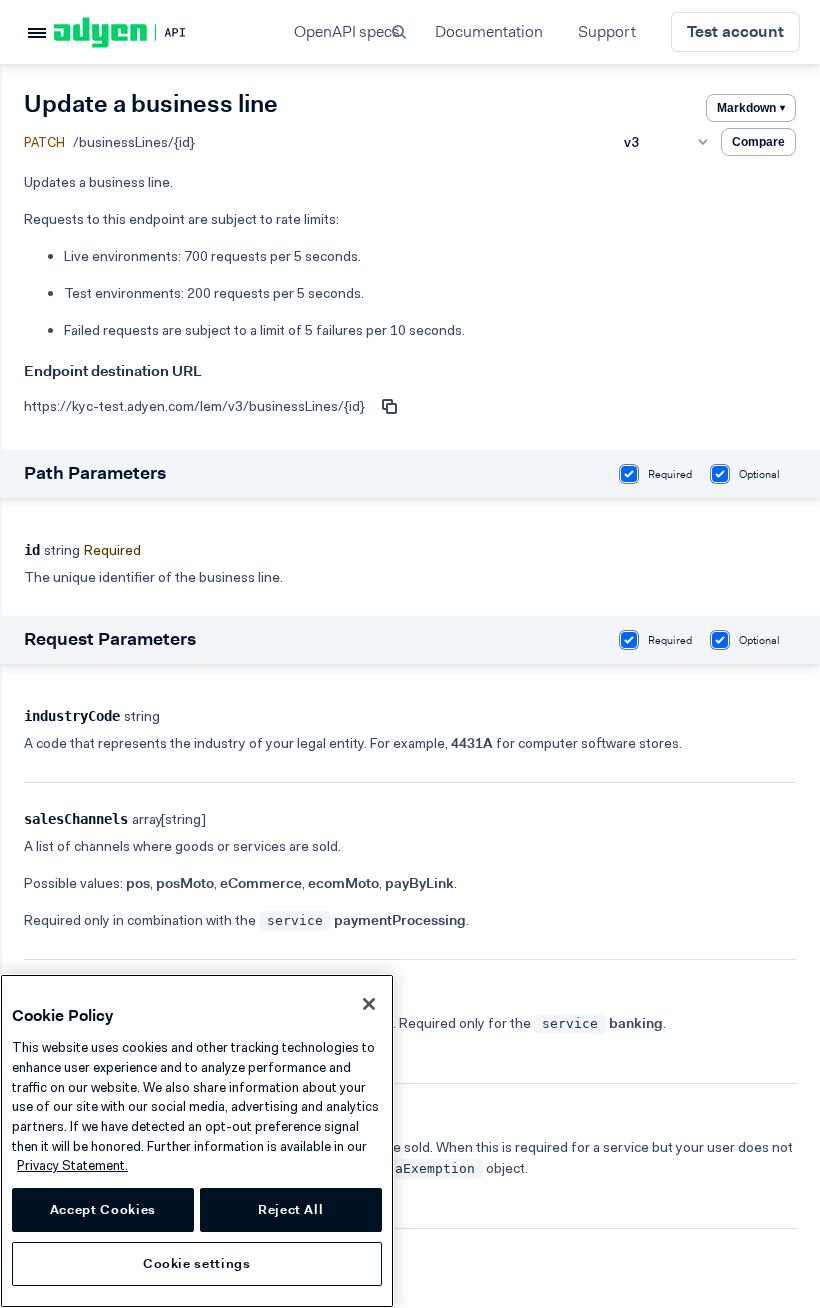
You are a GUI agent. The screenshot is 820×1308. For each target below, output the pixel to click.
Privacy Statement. (72, 1165)
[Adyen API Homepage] (154, 32)
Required (670, 474)
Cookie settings (197, 1263)
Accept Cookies (103, 1209)
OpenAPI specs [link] (347, 31)
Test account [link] (735, 31)
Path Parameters (95, 473)
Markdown (751, 108)
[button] (401, 31)
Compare (758, 142)
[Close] (369, 1004)
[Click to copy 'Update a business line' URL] (389, 406)
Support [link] (607, 31)
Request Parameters (110, 639)
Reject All (291, 1209)
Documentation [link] (489, 31)
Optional (759, 474)
